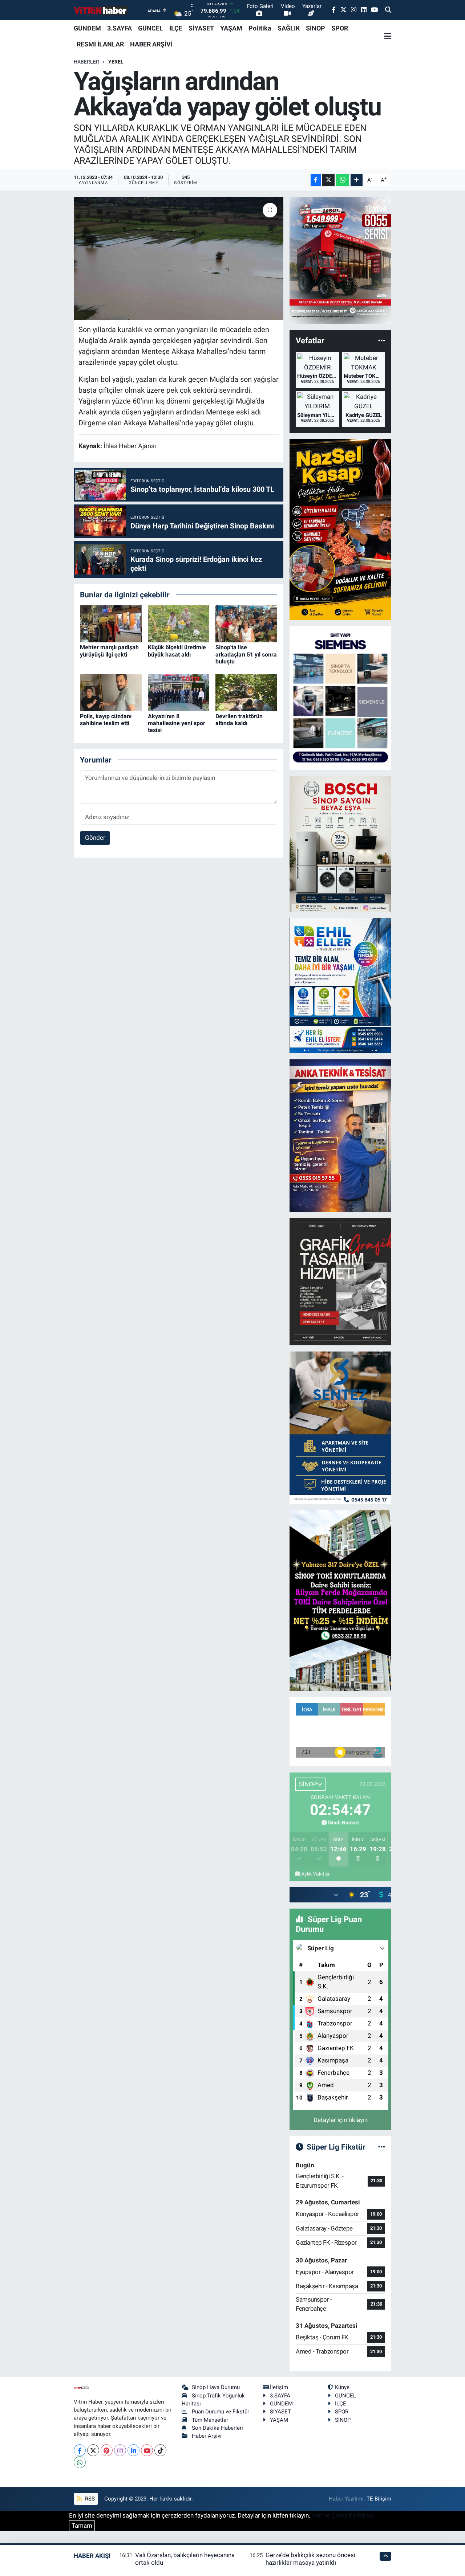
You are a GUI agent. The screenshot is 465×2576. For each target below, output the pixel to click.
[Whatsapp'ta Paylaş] (342, 180)
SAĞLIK (289, 28)
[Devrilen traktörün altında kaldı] (246, 692)
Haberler (86, 62)
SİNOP (316, 28)
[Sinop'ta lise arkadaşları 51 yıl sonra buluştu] (246, 623)
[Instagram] (120, 2450)
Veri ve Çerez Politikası (343, 2515)
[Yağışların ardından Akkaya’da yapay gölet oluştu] (179, 258)
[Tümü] (382, 341)
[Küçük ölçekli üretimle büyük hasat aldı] (179, 623)
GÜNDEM (87, 28)
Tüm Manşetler (210, 2420)
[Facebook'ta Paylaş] (316, 180)
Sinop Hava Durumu (216, 2387)
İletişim (279, 2387)
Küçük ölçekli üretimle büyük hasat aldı (177, 651)
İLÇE (176, 28)
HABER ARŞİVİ (151, 44)
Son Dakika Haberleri (217, 2428)
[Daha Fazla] (357, 180)
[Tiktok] (160, 2450)
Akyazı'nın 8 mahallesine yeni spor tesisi (177, 723)
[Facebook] (80, 2450)
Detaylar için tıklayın (341, 2120)
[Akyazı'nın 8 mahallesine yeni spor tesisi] (179, 692)
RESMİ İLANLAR (100, 44)
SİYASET (201, 28)
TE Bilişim (379, 2499)
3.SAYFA (120, 28)
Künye (342, 2387)
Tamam (82, 2526)
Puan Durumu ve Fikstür (221, 2412)
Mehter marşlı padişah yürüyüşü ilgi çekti (109, 651)
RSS (89, 2499)
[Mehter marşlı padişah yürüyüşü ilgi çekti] (111, 623)
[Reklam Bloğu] (340, 260)
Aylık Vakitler (316, 1874)
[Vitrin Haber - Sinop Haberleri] (101, 10)
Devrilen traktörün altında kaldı (239, 720)
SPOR (340, 28)
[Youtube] (147, 2450)
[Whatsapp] (80, 2462)
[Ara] (388, 10)
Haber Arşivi (207, 2436)
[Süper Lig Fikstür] (382, 2147)
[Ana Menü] (388, 36)
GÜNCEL (151, 28)
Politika (260, 28)
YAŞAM (231, 28)
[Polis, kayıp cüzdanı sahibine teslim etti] (111, 692)
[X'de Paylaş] (328, 180)
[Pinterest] (107, 2450)
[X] (93, 2450)
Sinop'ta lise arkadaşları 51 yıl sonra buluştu (246, 654)
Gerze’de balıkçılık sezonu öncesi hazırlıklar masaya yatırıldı (310, 2559)
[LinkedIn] (134, 2450)
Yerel (116, 62)
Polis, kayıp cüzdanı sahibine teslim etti (106, 720)
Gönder (95, 838)
